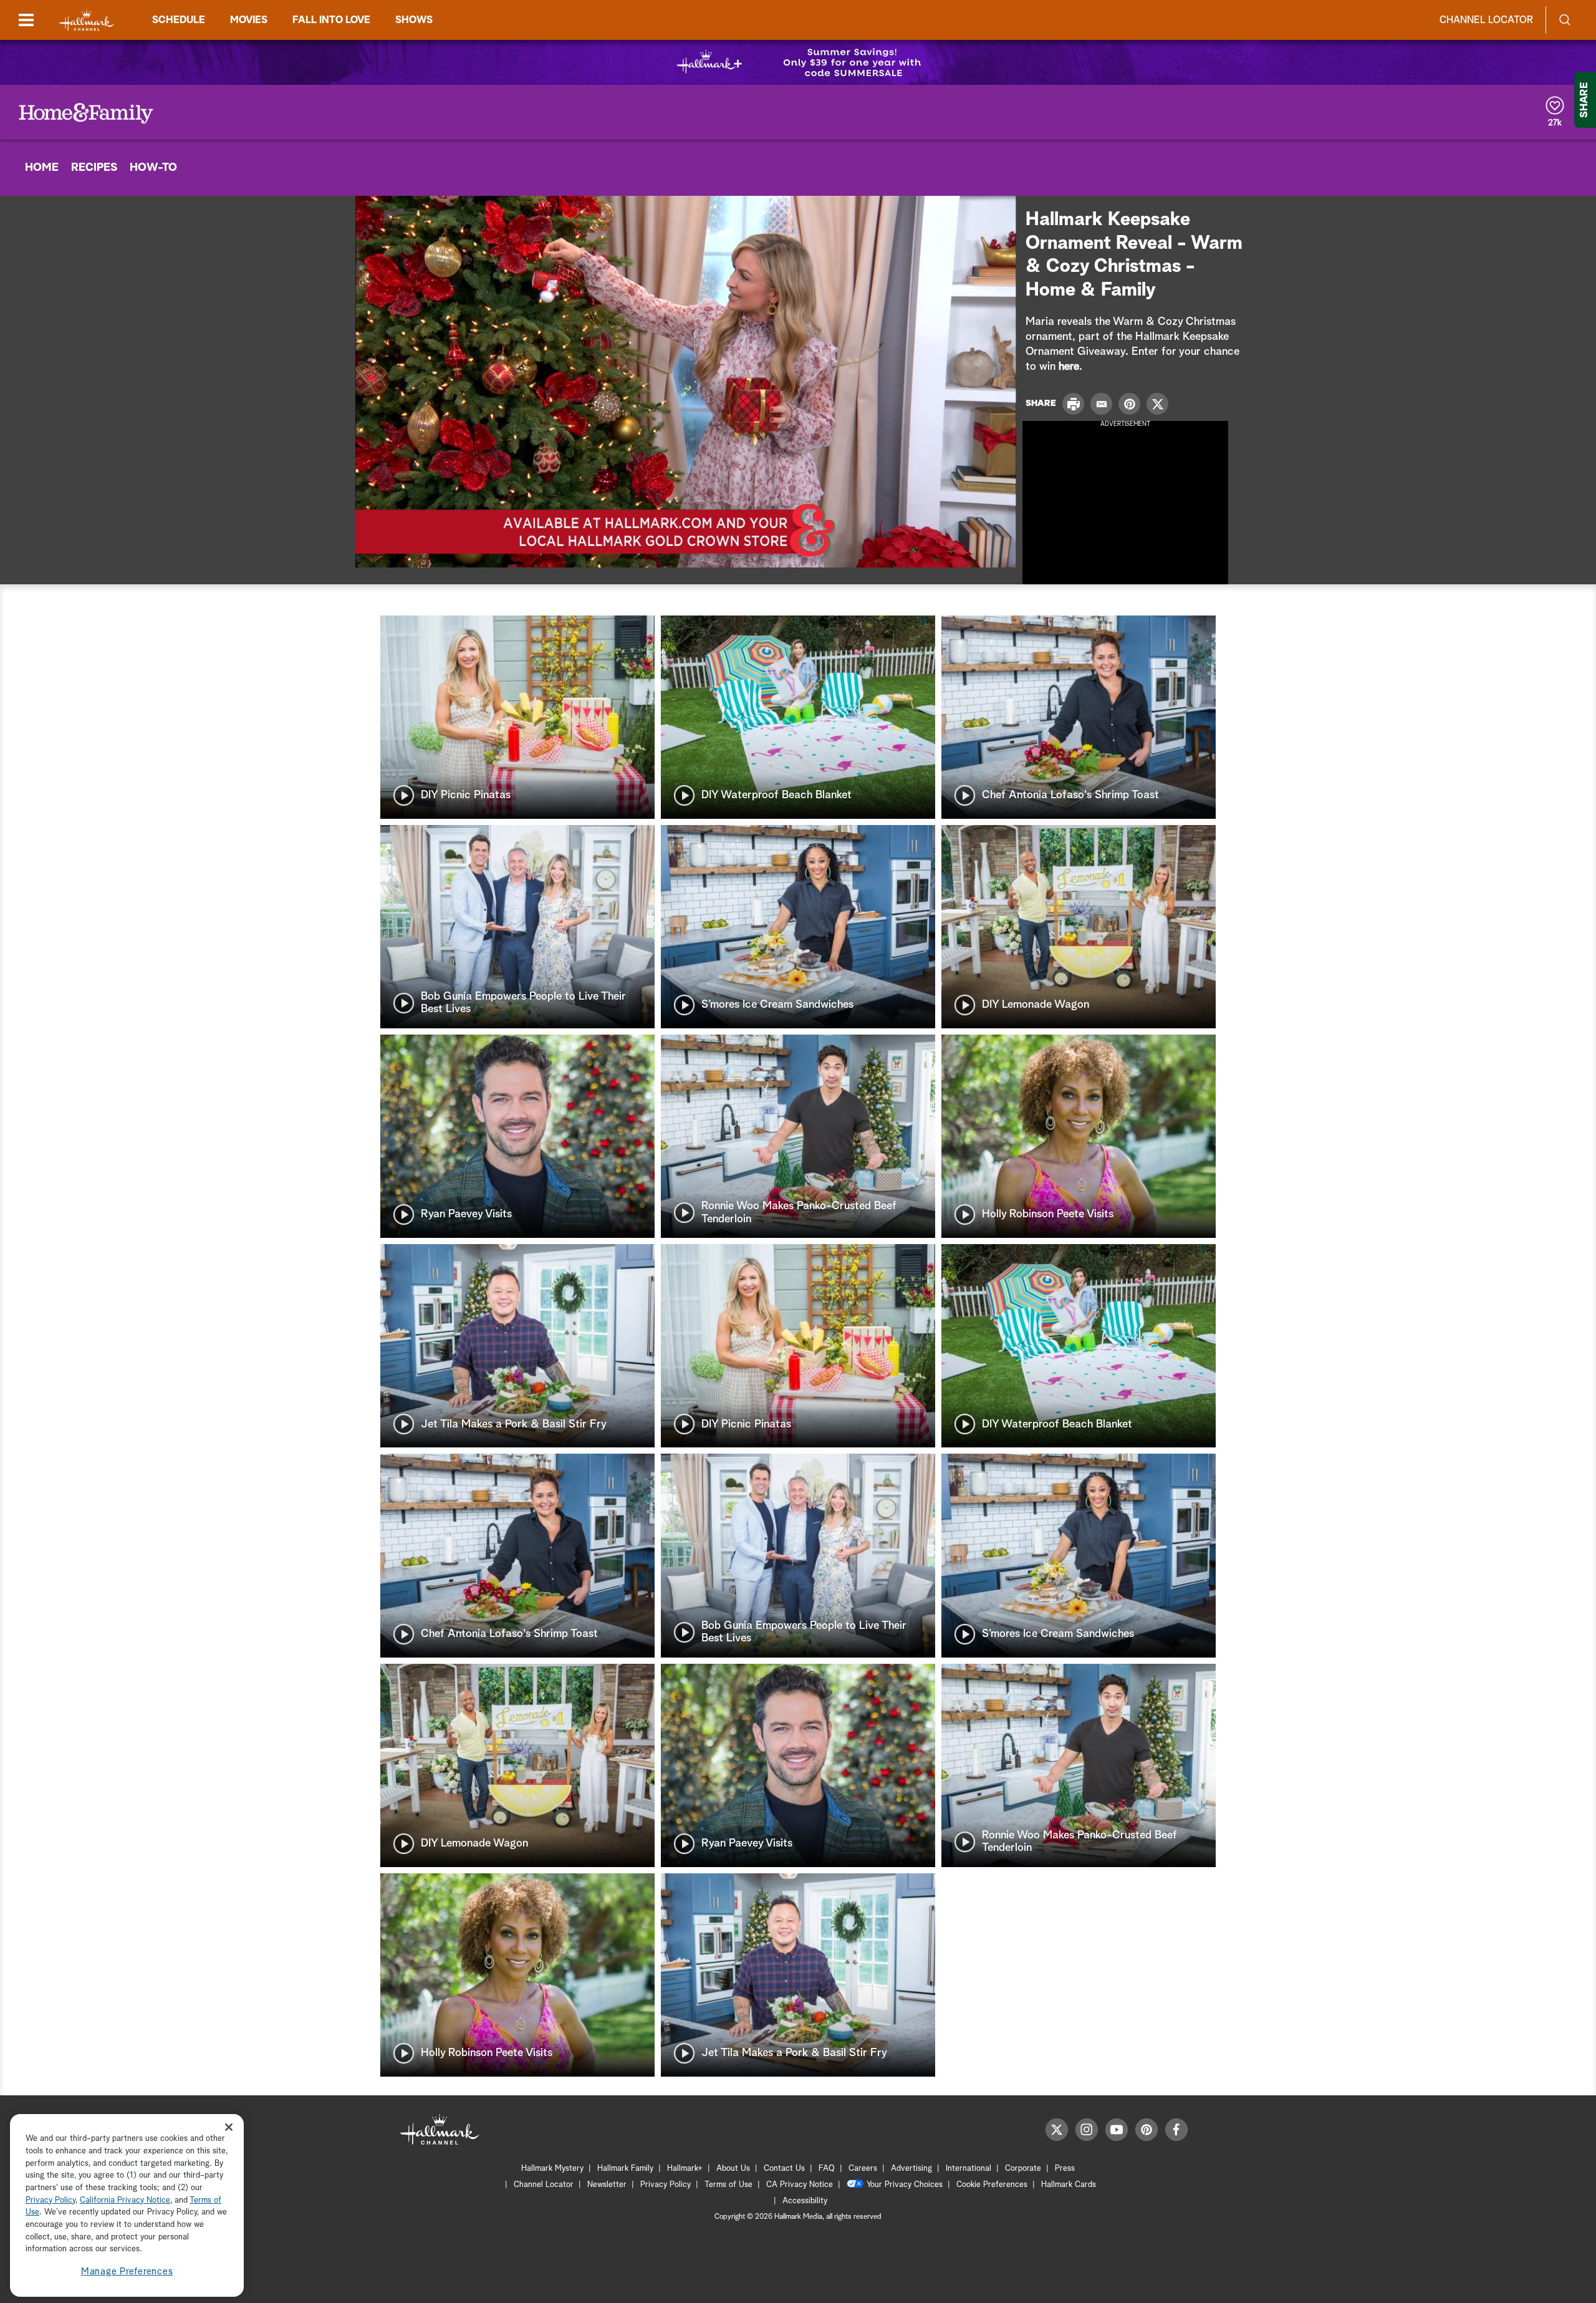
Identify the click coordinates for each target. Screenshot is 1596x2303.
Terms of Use (728, 2185)
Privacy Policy (666, 2185)
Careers (863, 2169)
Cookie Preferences (992, 2185)
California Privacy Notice (125, 2200)
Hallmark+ (685, 2169)
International (969, 2169)
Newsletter (607, 2185)
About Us (733, 2169)
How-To (153, 168)
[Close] (229, 2127)
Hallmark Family (625, 2169)
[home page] (87, 20)
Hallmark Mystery (552, 2169)
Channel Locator (1486, 20)
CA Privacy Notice (800, 2185)
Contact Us (784, 2169)
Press (1065, 2169)
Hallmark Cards (1069, 2185)
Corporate (1023, 2169)
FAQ (827, 2169)
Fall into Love (331, 20)
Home (42, 168)
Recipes (94, 168)
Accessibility (805, 2201)
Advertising (911, 2169)
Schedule (179, 20)
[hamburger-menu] (26, 20)
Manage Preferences (127, 2272)
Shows (414, 20)
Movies (249, 20)
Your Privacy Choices (905, 2185)
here (1069, 367)
